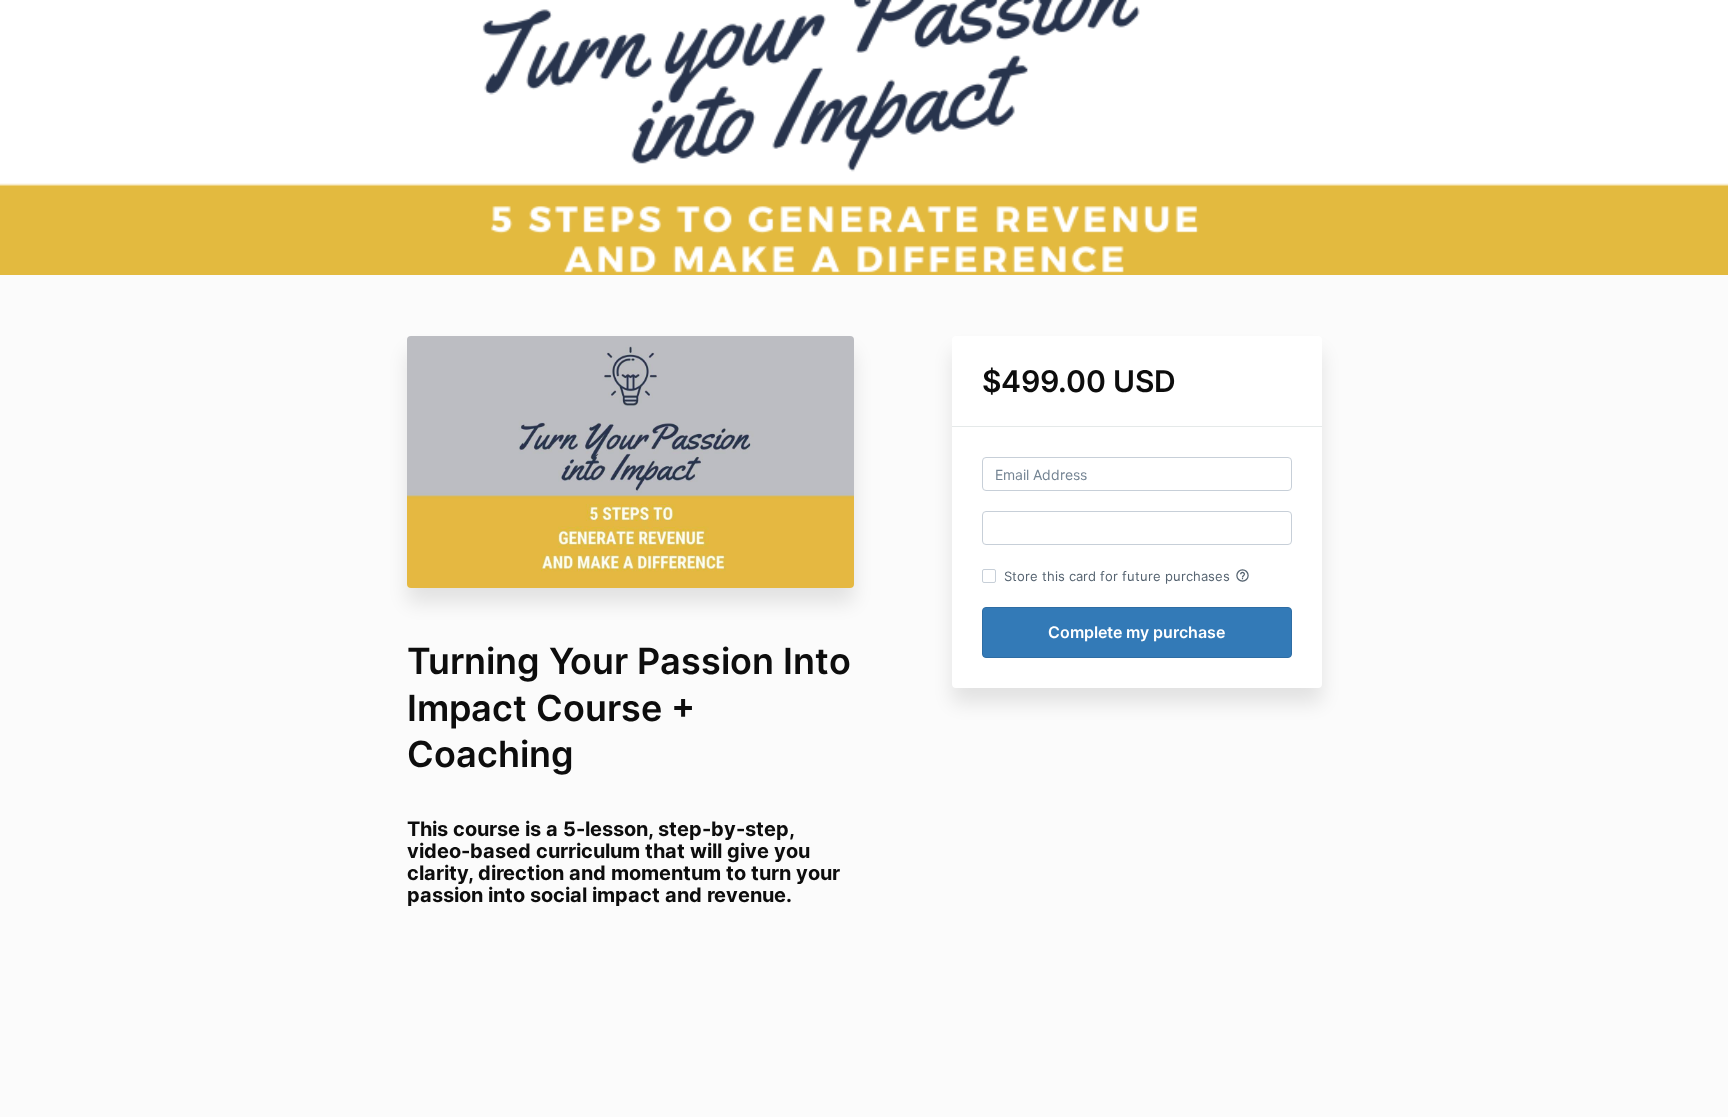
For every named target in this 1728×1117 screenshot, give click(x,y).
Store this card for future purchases (1127, 576)
